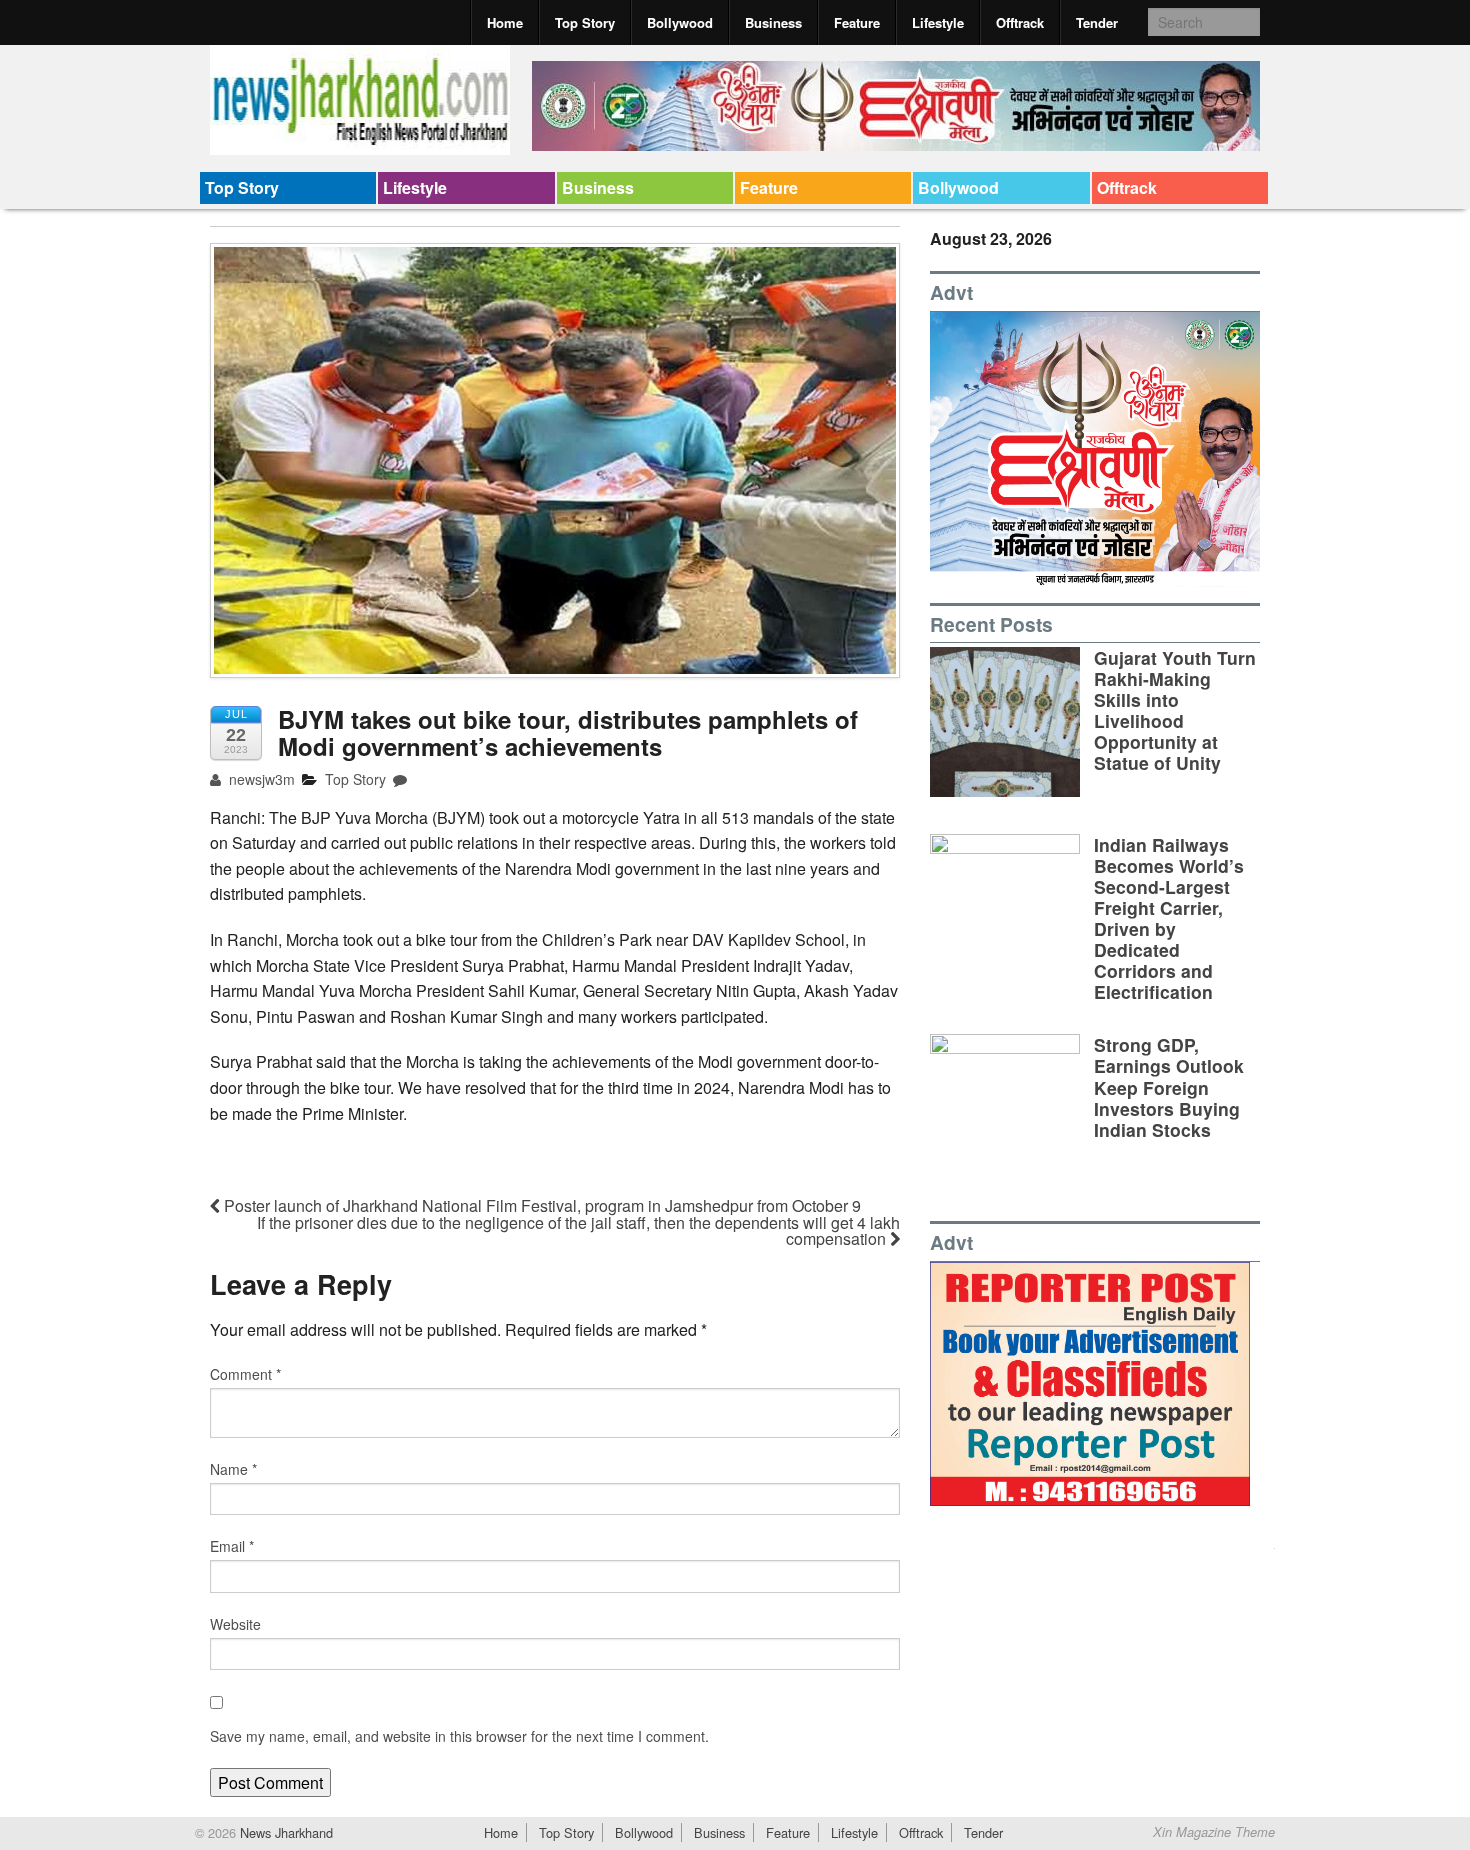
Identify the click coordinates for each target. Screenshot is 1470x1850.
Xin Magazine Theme (1214, 1832)
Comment (245, 1374)
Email (232, 1546)
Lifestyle (938, 22)
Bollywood (680, 22)
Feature (857, 22)
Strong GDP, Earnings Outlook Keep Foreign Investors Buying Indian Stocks (1169, 1086)
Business (773, 22)
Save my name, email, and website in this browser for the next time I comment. (459, 1736)
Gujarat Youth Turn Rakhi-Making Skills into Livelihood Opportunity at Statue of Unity (1175, 710)
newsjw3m (260, 779)
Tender (1097, 22)
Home (505, 22)
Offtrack (1020, 22)
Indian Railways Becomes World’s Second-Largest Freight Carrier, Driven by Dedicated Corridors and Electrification (1169, 918)
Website (235, 1624)
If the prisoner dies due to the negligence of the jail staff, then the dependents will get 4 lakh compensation (578, 1230)
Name (233, 1469)
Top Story (585, 22)
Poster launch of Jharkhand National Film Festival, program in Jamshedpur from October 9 (540, 1205)
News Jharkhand (284, 1832)
